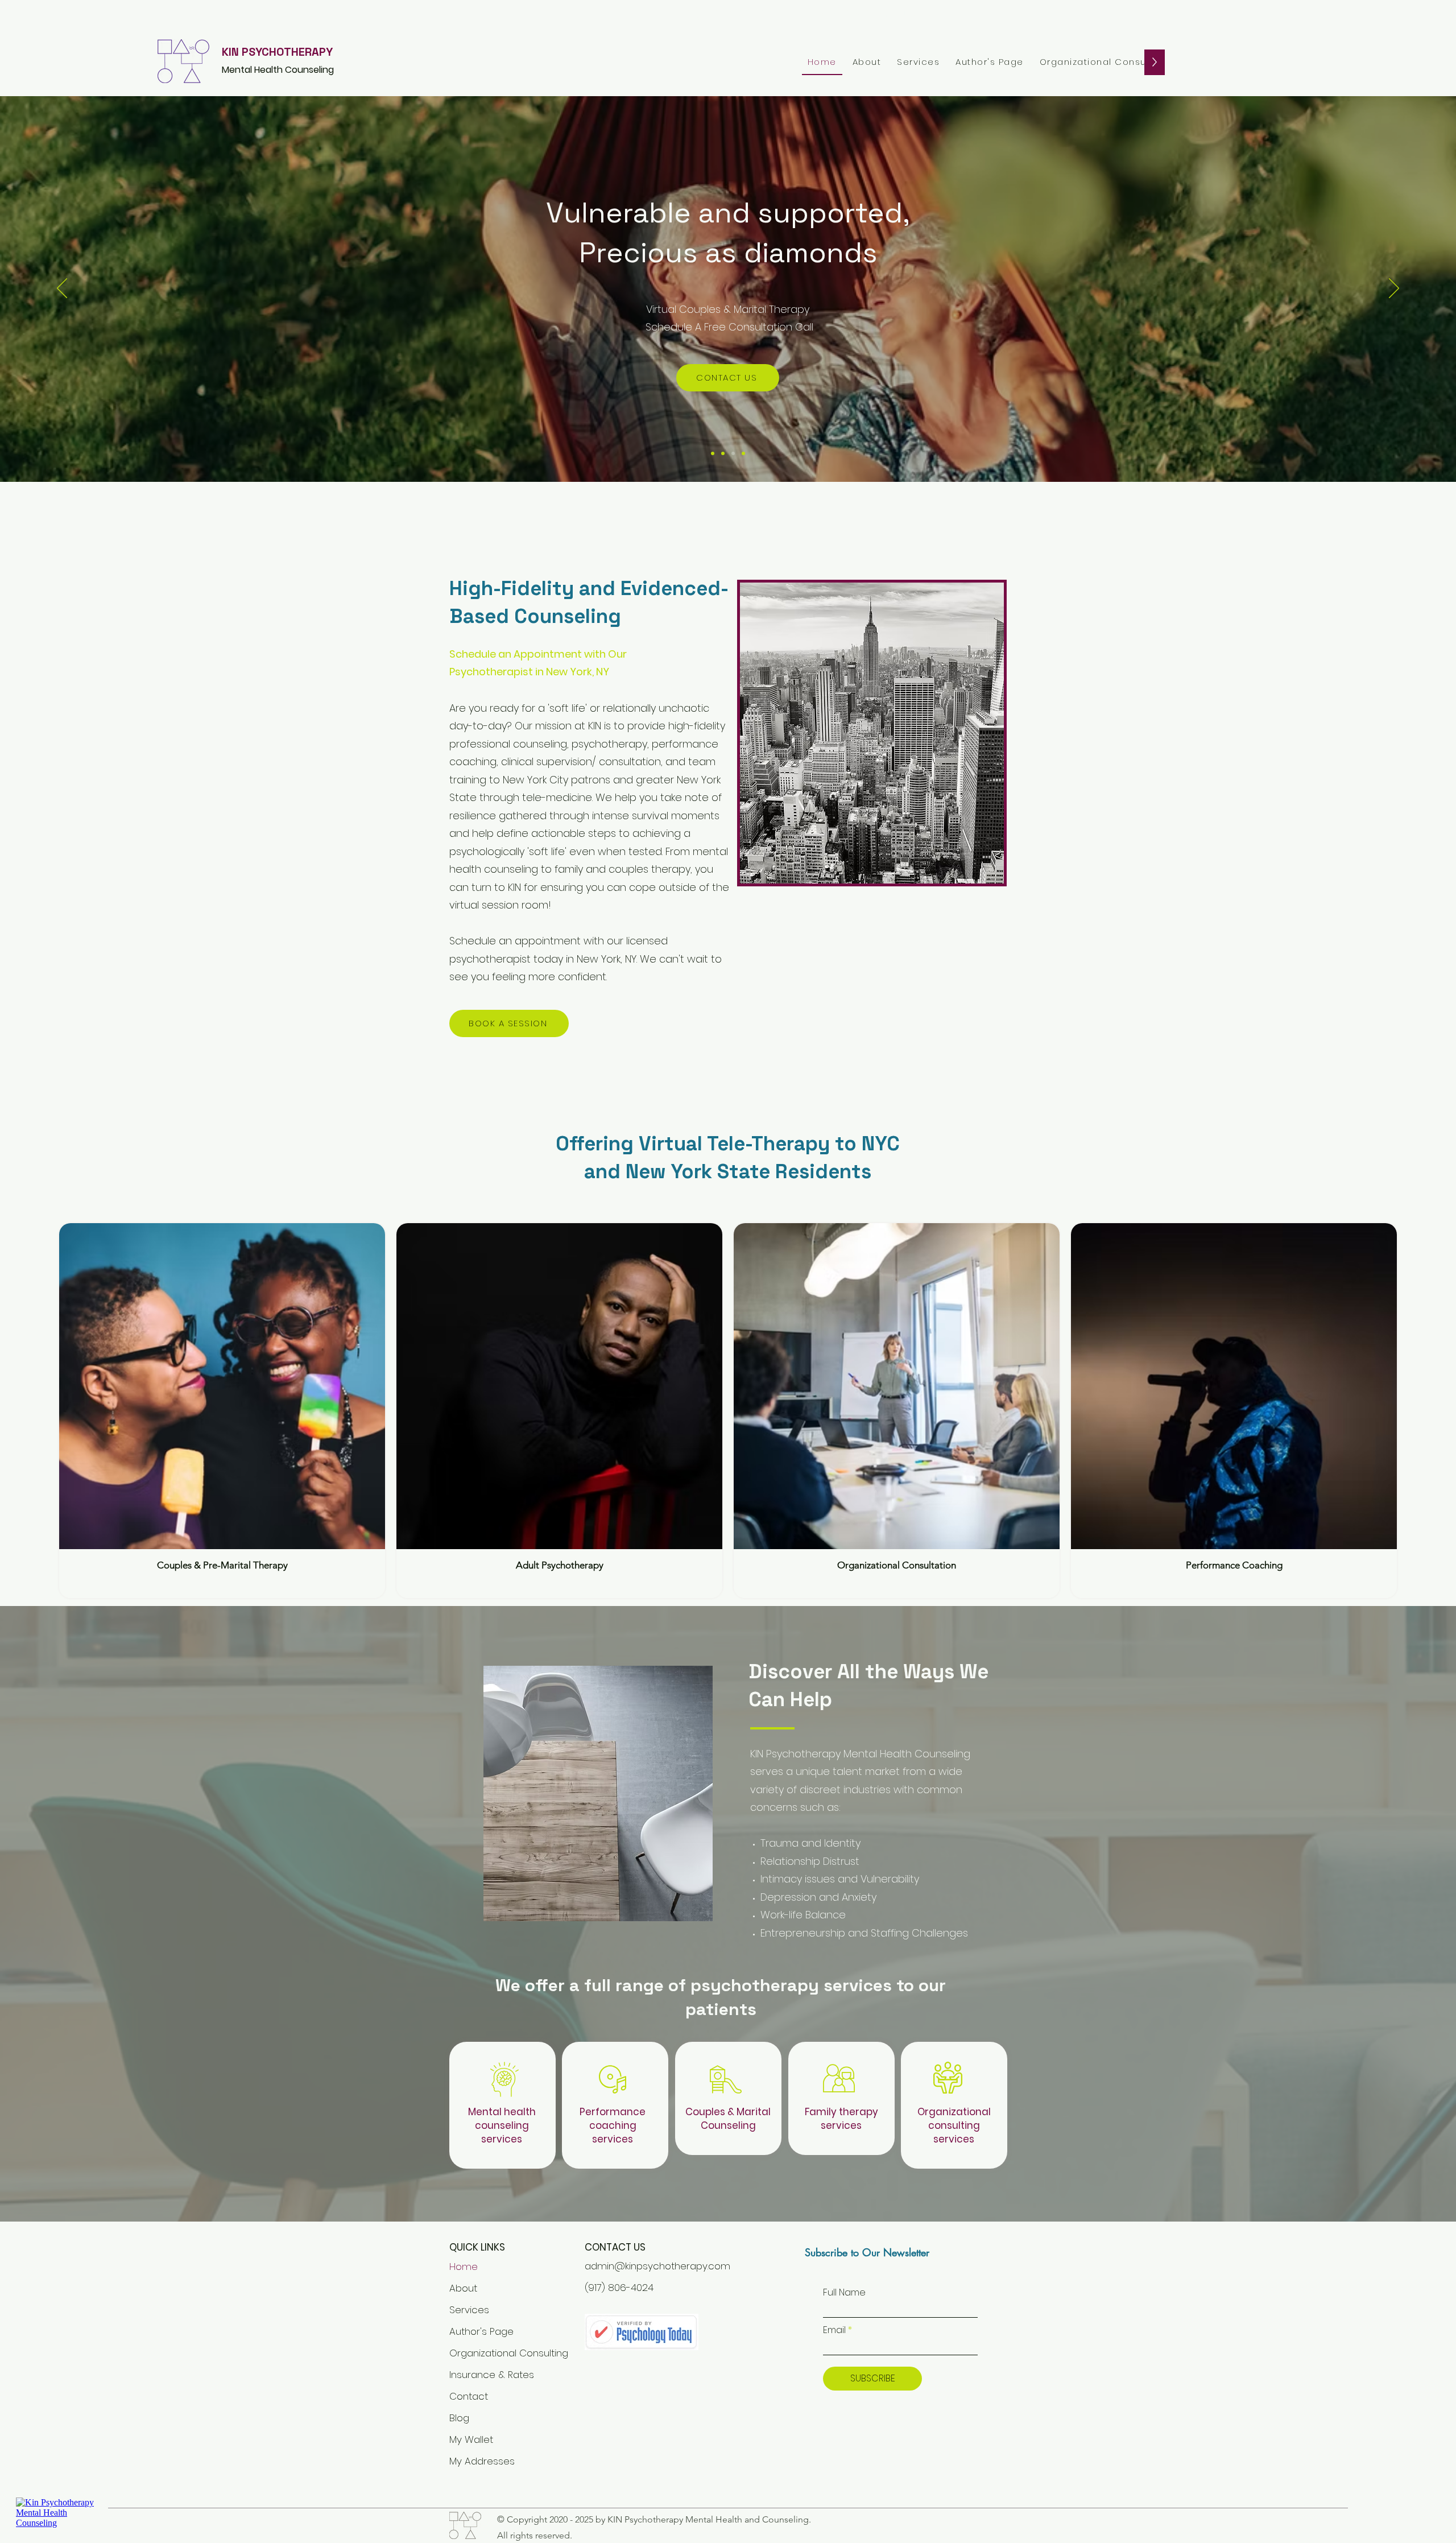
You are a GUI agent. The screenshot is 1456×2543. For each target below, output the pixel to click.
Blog (459, 2418)
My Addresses (482, 2461)
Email (834, 2330)
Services (469, 2310)
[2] (733, 453)
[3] (743, 453)
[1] (713, 453)
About (463, 2288)
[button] (918, 62)
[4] (723, 453)
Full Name (844, 2293)
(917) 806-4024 (619, 2288)
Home (464, 2267)
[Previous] (62, 289)
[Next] (1394, 289)
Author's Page (481, 2331)
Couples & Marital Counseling (728, 2119)
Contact (469, 2396)
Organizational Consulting (482, 2353)
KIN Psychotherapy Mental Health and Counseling (708, 2519)
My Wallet (471, 2439)
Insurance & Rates (482, 2375)
